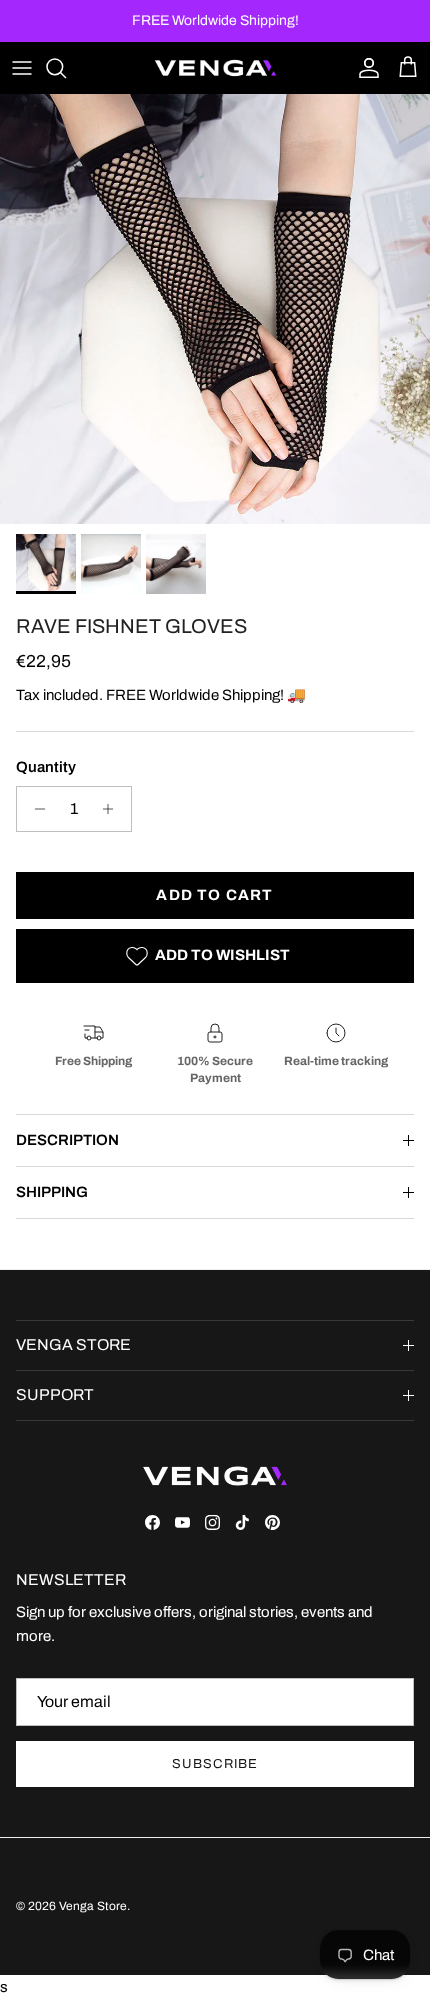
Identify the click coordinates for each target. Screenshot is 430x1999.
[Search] (66, 68)
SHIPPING (52, 1192)
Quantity (46, 767)
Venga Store (93, 1906)
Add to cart (214, 895)
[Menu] (22, 68)
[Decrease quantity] (34, 809)
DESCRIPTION (67, 1140)
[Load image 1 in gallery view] (215, 309)
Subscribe (214, 1764)
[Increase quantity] (113, 809)
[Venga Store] (215, 68)
